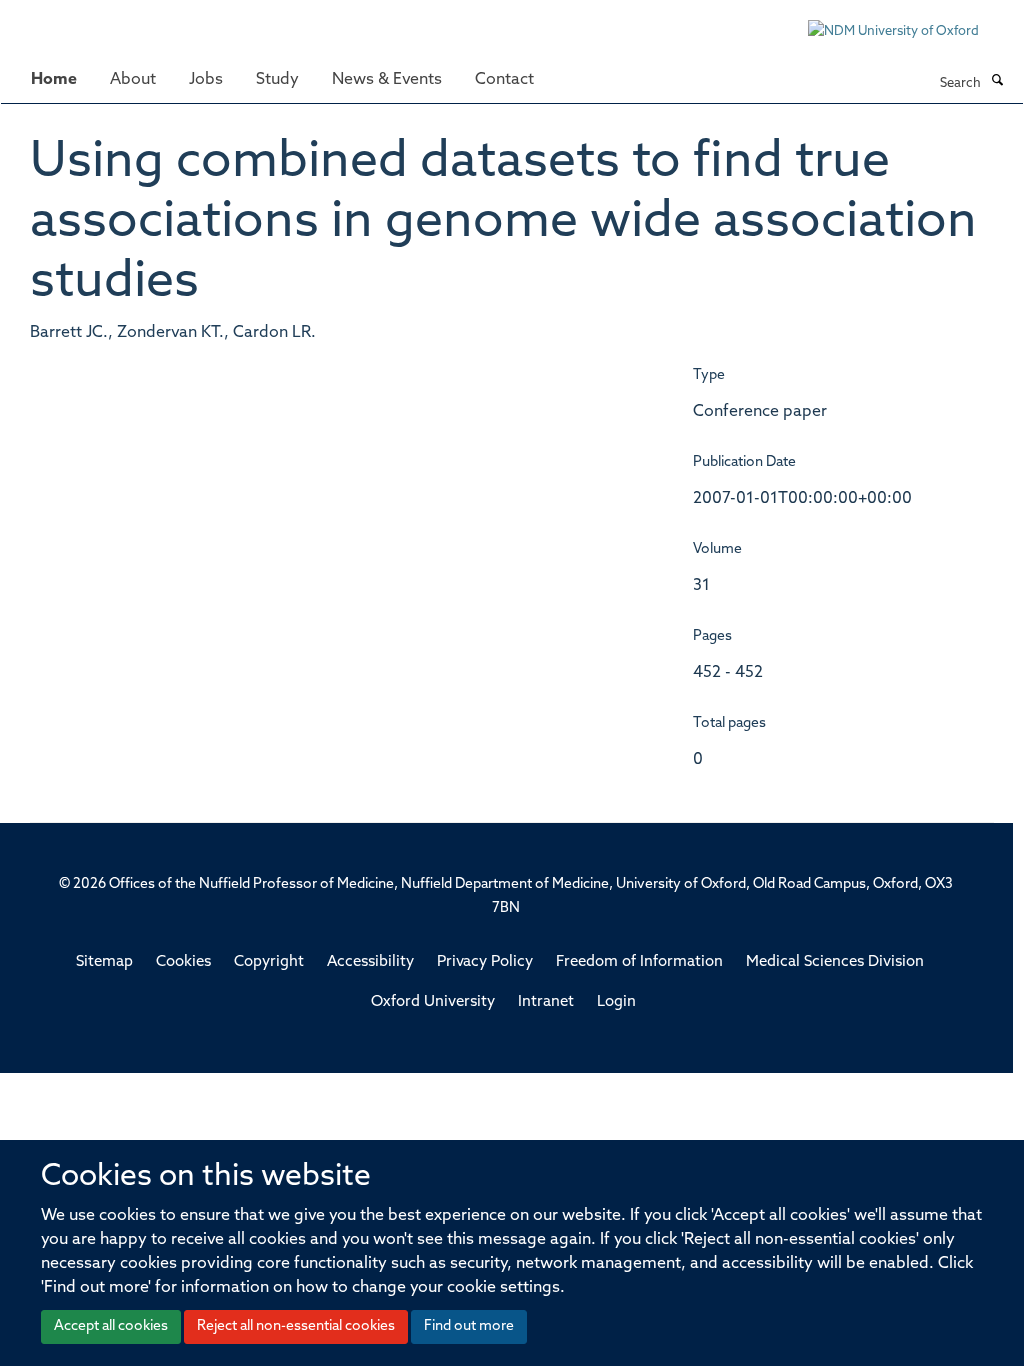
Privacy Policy (485, 962)
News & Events (387, 80)
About (133, 80)
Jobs (206, 80)
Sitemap (104, 962)
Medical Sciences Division (835, 962)
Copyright (269, 962)
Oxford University (433, 1002)
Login (616, 1002)
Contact (504, 80)
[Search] (997, 82)
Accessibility (370, 962)
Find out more (469, 1326)
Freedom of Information (639, 962)
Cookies (183, 962)
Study (277, 80)
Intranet (546, 1002)
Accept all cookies (111, 1326)
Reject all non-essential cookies (296, 1326)
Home (54, 80)
